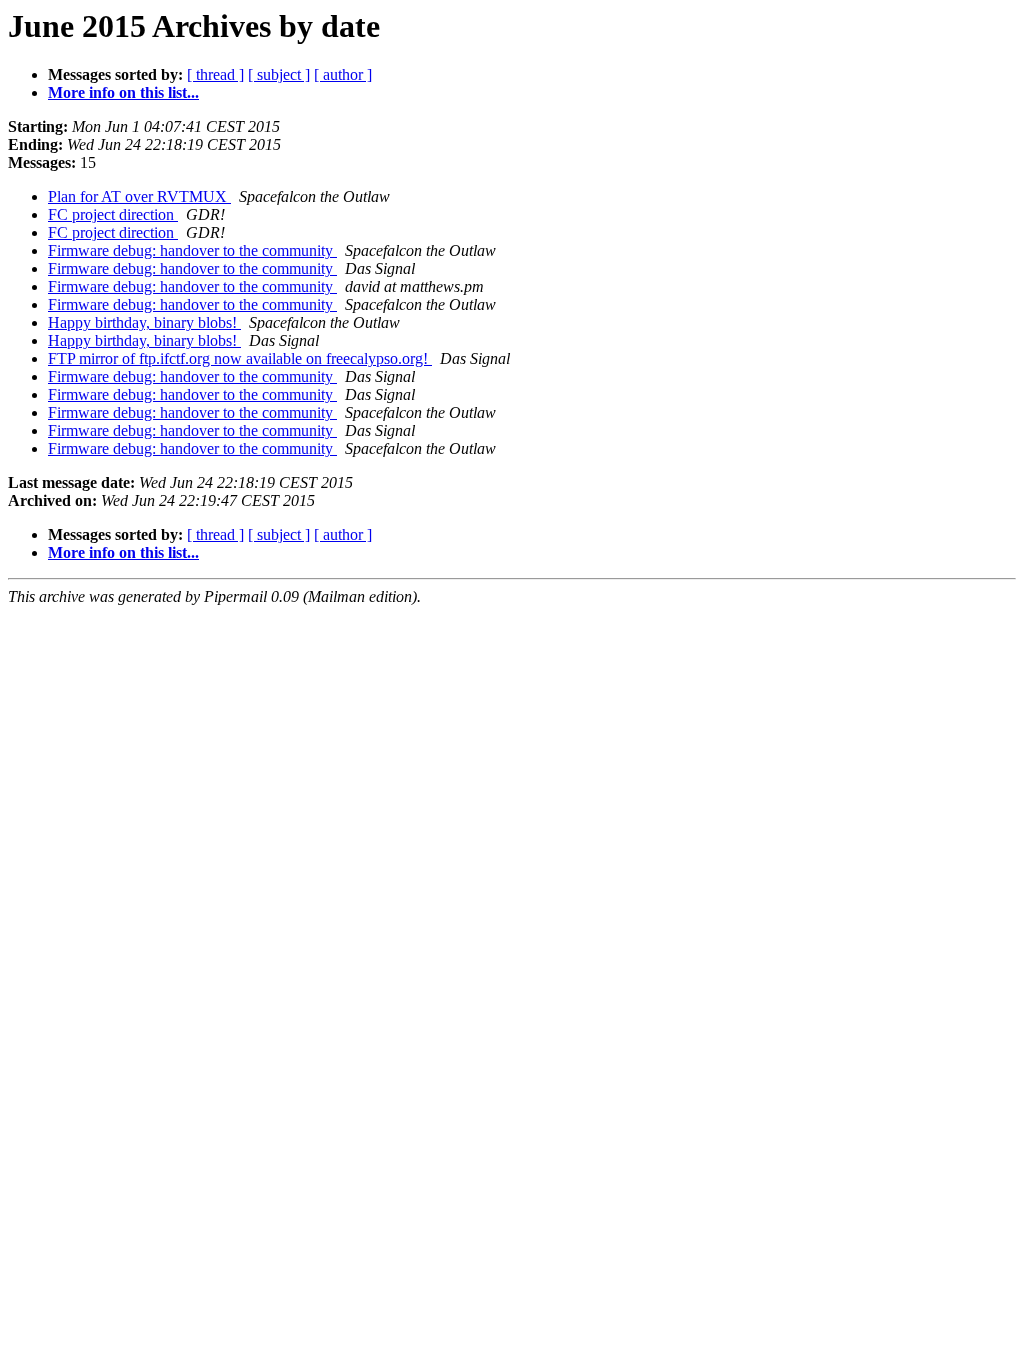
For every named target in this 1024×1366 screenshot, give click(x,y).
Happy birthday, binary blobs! (144, 322)
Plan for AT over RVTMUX (139, 196)
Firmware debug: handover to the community (192, 250)
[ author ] (343, 74)
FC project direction (113, 214)
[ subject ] (279, 74)
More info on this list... (123, 92)
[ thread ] (215, 74)
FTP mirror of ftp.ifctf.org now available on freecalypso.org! (240, 358)
